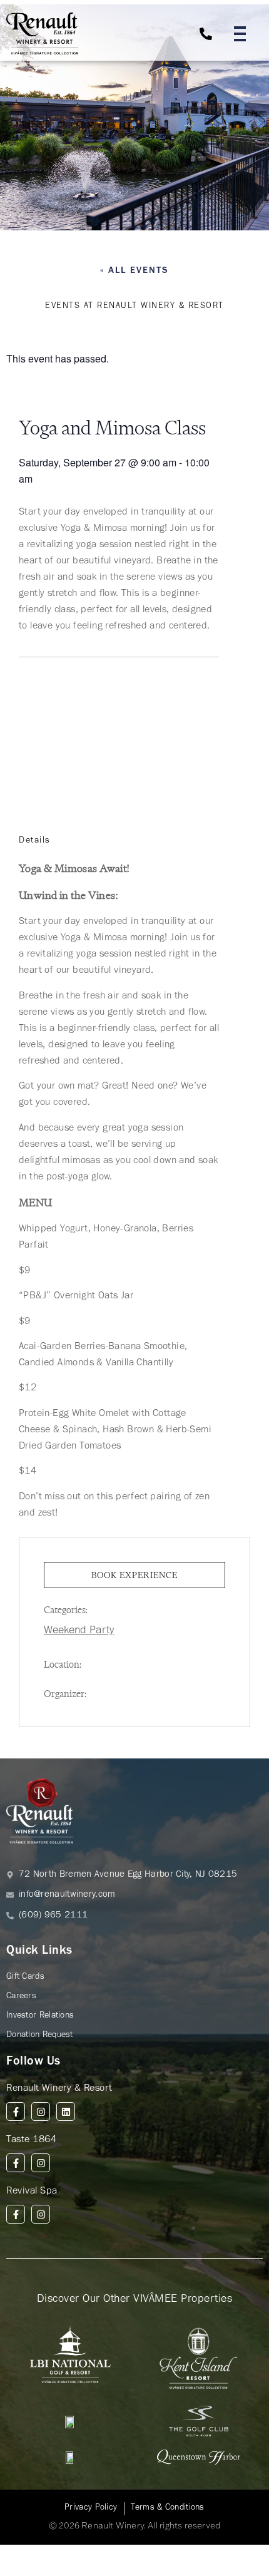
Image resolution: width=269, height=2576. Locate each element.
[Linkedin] (66, 2112)
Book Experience (134, 1575)
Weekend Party (79, 1631)
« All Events (134, 271)
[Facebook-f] (16, 2112)
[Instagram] (41, 2112)
